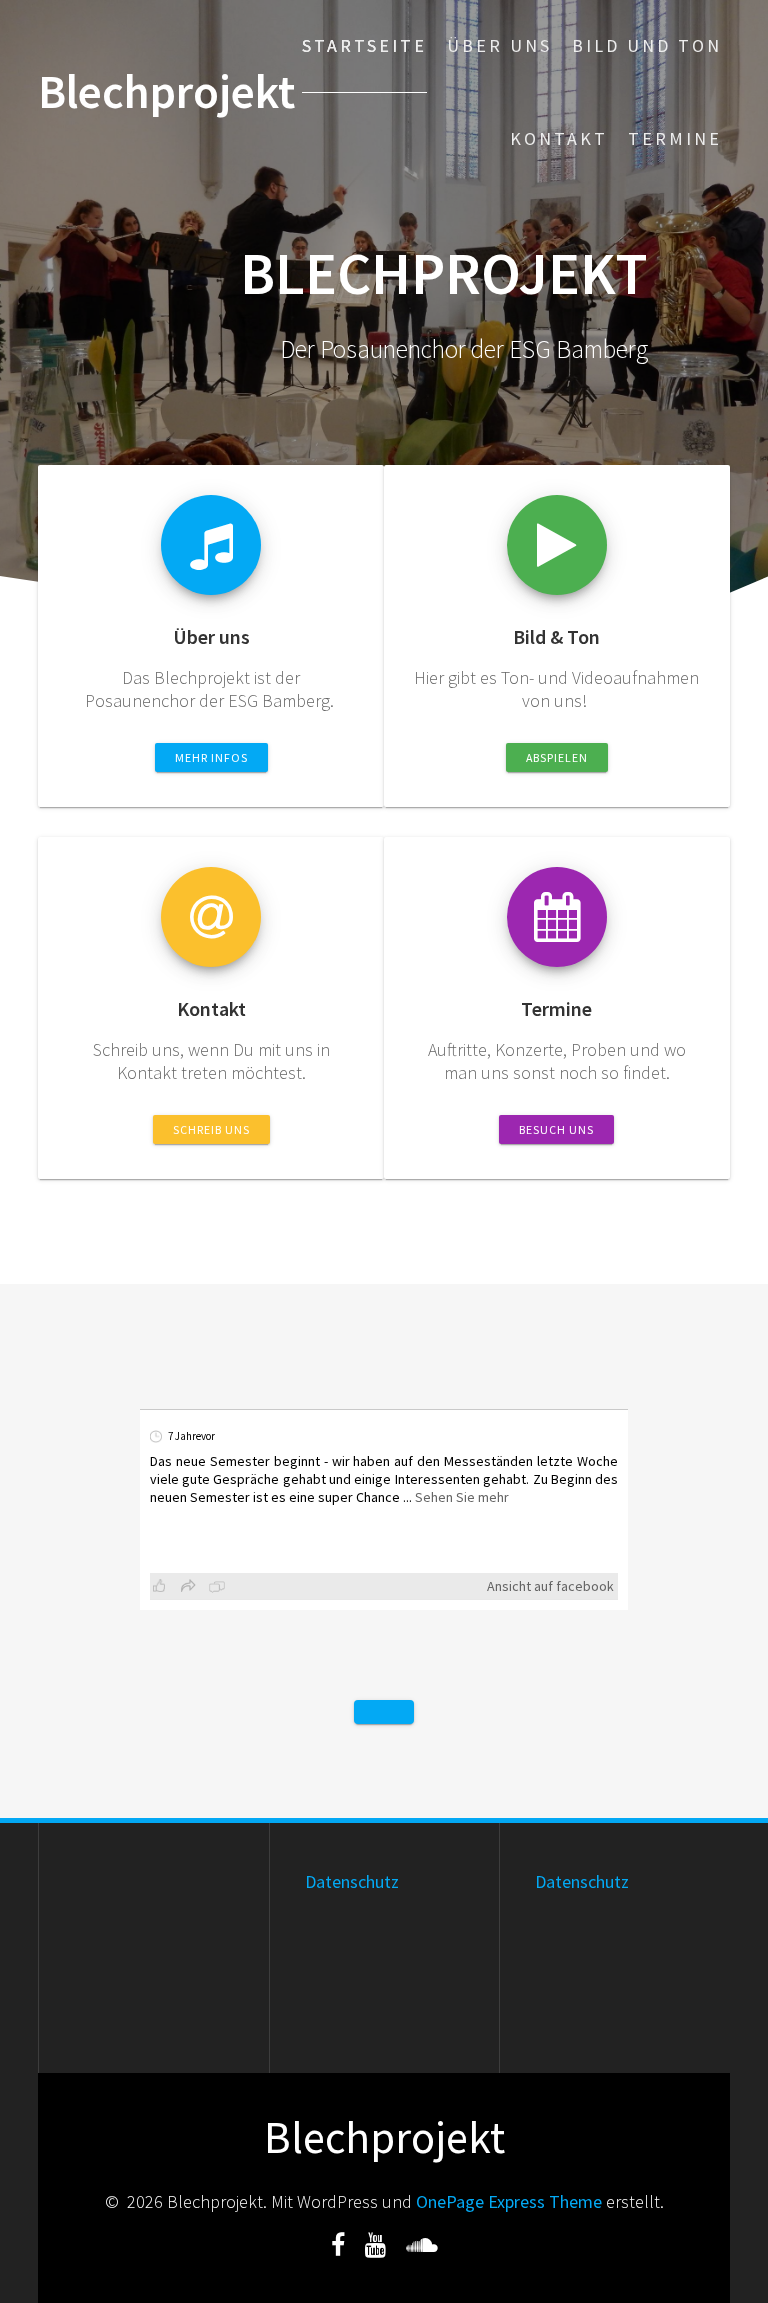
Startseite (364, 45)
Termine (675, 138)
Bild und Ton (647, 45)
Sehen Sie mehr (462, 1497)
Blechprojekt (166, 92)
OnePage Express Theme (509, 2201)
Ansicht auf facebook (550, 1586)
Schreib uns (211, 1129)
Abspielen (557, 757)
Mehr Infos (211, 757)
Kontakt (559, 138)
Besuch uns (556, 1129)
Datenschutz (352, 1881)
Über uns (499, 45)
